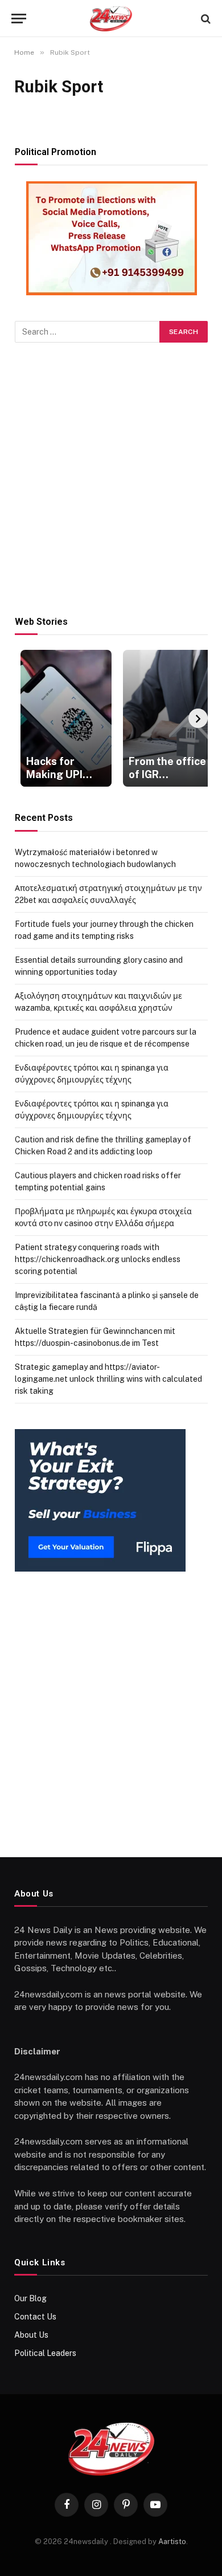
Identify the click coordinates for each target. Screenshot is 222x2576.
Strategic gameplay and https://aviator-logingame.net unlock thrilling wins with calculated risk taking (108, 1379)
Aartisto (172, 2542)
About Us (31, 2335)
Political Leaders (45, 2353)
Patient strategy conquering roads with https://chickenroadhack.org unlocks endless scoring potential (98, 1259)
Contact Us (35, 2317)
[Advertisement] (111, 479)
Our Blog (30, 2298)
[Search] (205, 19)
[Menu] (19, 19)
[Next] (198, 718)
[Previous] (24, 718)
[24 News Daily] (111, 19)
